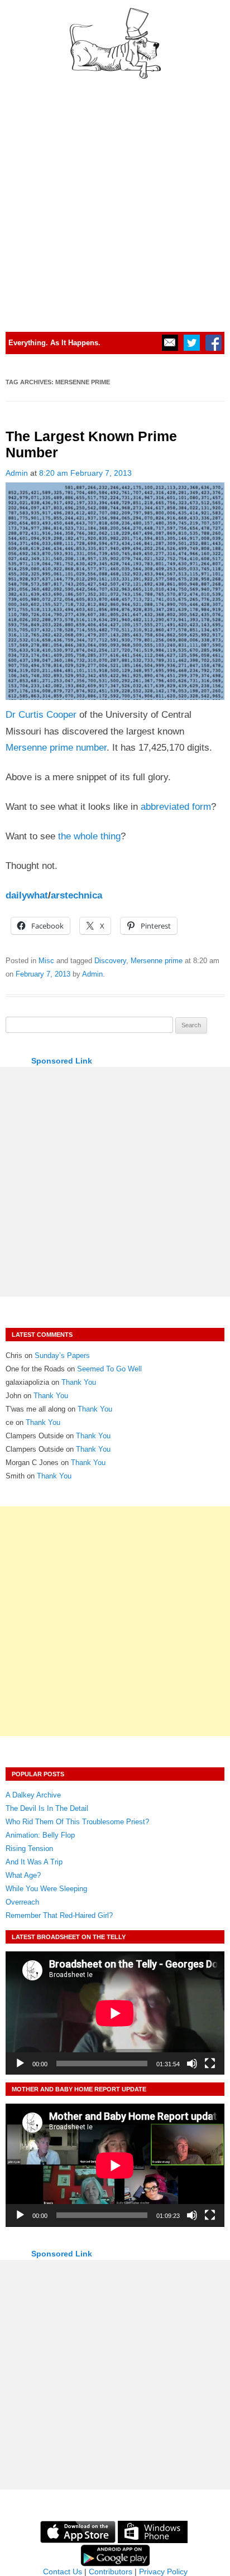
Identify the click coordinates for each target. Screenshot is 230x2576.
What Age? (23, 1875)
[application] (115, 2013)
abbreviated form (176, 807)
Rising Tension (29, 1848)
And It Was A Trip (34, 1862)
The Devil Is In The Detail (47, 1808)
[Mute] (192, 2063)
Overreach (22, 1902)
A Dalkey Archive (33, 1795)
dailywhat (27, 895)
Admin (17, 473)
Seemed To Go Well (109, 1369)
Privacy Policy (163, 2572)
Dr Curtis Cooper (41, 715)
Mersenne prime (157, 961)
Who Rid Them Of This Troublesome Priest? (77, 1822)
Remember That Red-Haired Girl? (59, 1915)
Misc (46, 961)
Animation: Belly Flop (40, 1835)
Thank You (79, 1382)
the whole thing (89, 836)
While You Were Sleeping (46, 1889)
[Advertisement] (115, 200)
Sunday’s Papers (62, 1355)
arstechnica (76, 895)
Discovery (110, 961)
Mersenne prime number (56, 748)
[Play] (20, 2063)
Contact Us (63, 2572)
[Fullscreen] (210, 2063)
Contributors (111, 2572)
